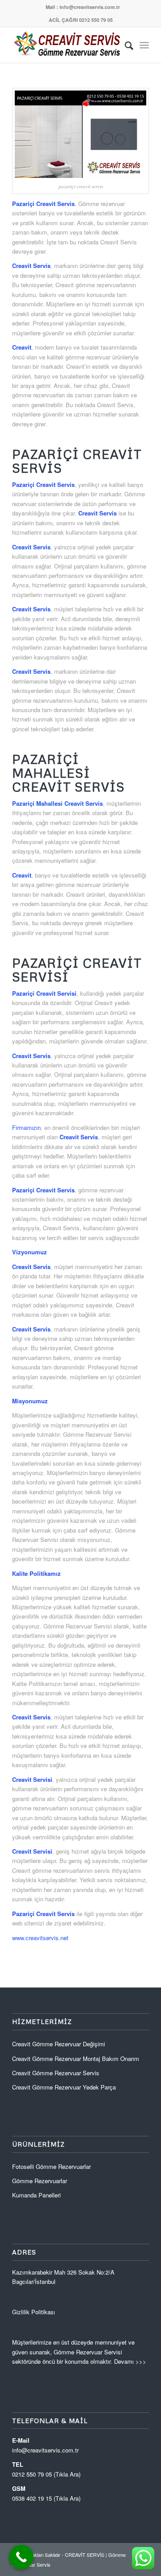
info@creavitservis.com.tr (45, 2450)
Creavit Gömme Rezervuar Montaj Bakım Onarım (76, 2059)
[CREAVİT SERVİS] (67, 45)
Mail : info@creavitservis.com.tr (83, 7)
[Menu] (144, 45)
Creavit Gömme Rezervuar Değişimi (59, 2044)
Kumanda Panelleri (36, 2195)
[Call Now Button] (21, 2557)
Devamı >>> (130, 2361)
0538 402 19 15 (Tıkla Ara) (46, 2498)
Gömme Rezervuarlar (40, 2181)
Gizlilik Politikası (34, 2312)
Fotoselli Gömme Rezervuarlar (51, 2166)
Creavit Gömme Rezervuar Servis (56, 2073)
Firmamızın (26, 1127)
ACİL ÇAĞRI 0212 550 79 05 (81, 20)
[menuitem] (83, 7)
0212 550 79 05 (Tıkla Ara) (46, 2474)
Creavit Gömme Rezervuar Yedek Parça (64, 2087)
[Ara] (125, 45)
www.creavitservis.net (40, 1938)
